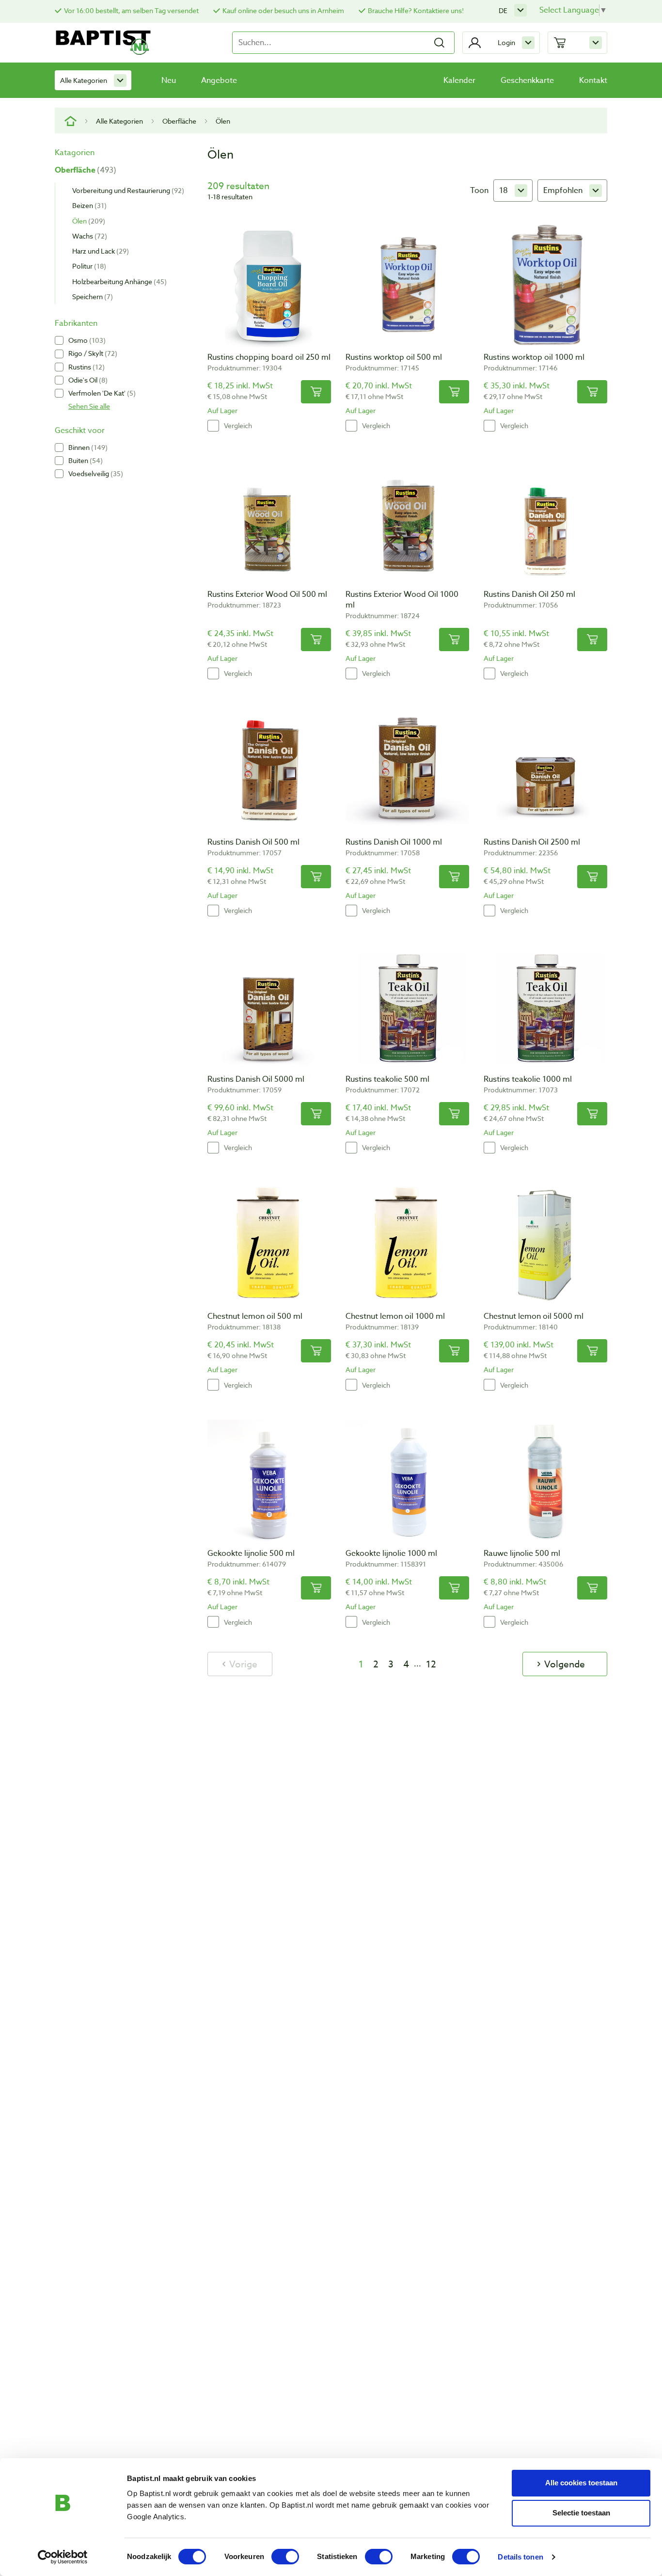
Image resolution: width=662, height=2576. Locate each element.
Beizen (88, 205)
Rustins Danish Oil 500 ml (253, 842)
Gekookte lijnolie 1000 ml (391, 1553)
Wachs (88, 235)
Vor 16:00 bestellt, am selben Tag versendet (131, 10)
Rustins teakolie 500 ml (387, 1079)
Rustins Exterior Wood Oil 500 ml (267, 594)
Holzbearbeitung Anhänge (118, 281)
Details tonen (520, 2557)
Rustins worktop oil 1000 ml (534, 357)
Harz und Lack (99, 251)
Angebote (219, 80)
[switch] (285, 2557)
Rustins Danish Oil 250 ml (529, 594)
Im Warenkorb (316, 392)
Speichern (91, 296)
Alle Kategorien (84, 80)
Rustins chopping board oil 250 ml (269, 357)
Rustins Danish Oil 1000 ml (394, 842)
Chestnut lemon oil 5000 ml (534, 1316)
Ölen (87, 220)
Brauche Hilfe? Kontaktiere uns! (416, 10)
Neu (169, 80)
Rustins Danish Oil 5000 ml (256, 1079)
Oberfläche (179, 121)
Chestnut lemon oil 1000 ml (395, 1316)
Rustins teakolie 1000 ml (528, 1079)
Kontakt (593, 80)
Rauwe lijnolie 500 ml (522, 1553)
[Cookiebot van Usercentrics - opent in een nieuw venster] (63, 2557)
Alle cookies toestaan (581, 2483)
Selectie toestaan (581, 2513)
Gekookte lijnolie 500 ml (251, 1553)
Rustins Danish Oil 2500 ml (532, 842)
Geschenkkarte (527, 80)
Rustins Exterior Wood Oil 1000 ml (402, 600)
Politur (88, 266)
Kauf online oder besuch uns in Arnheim (283, 10)
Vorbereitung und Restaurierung (127, 190)
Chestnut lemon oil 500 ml (255, 1316)
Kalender (459, 80)
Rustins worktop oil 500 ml (394, 357)
